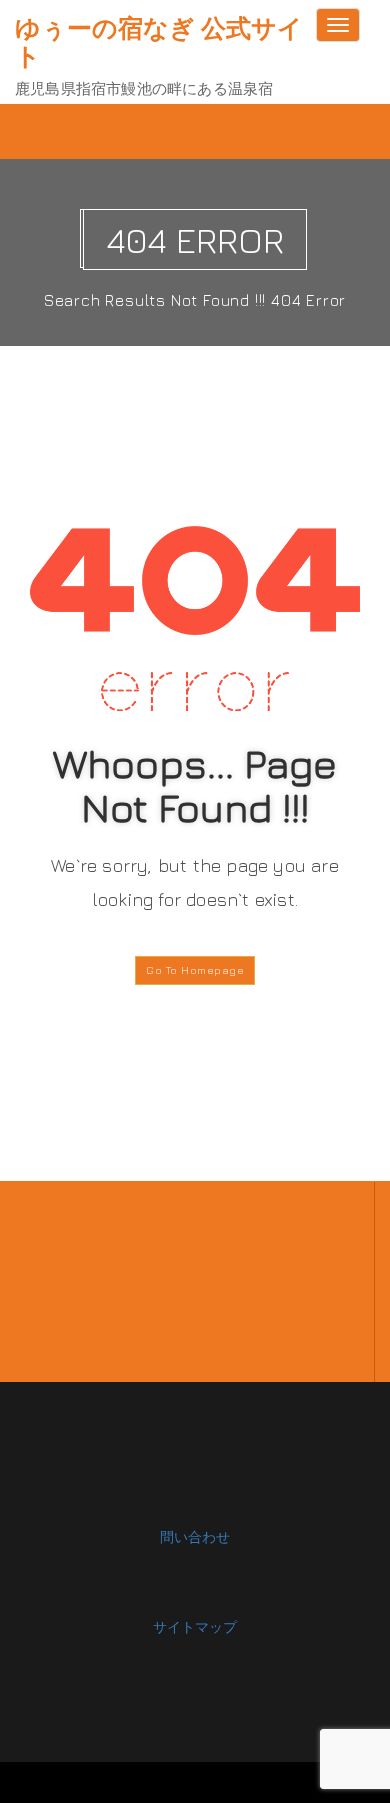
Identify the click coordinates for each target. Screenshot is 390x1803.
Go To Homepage (195, 970)
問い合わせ (195, 1536)
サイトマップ (195, 1626)
